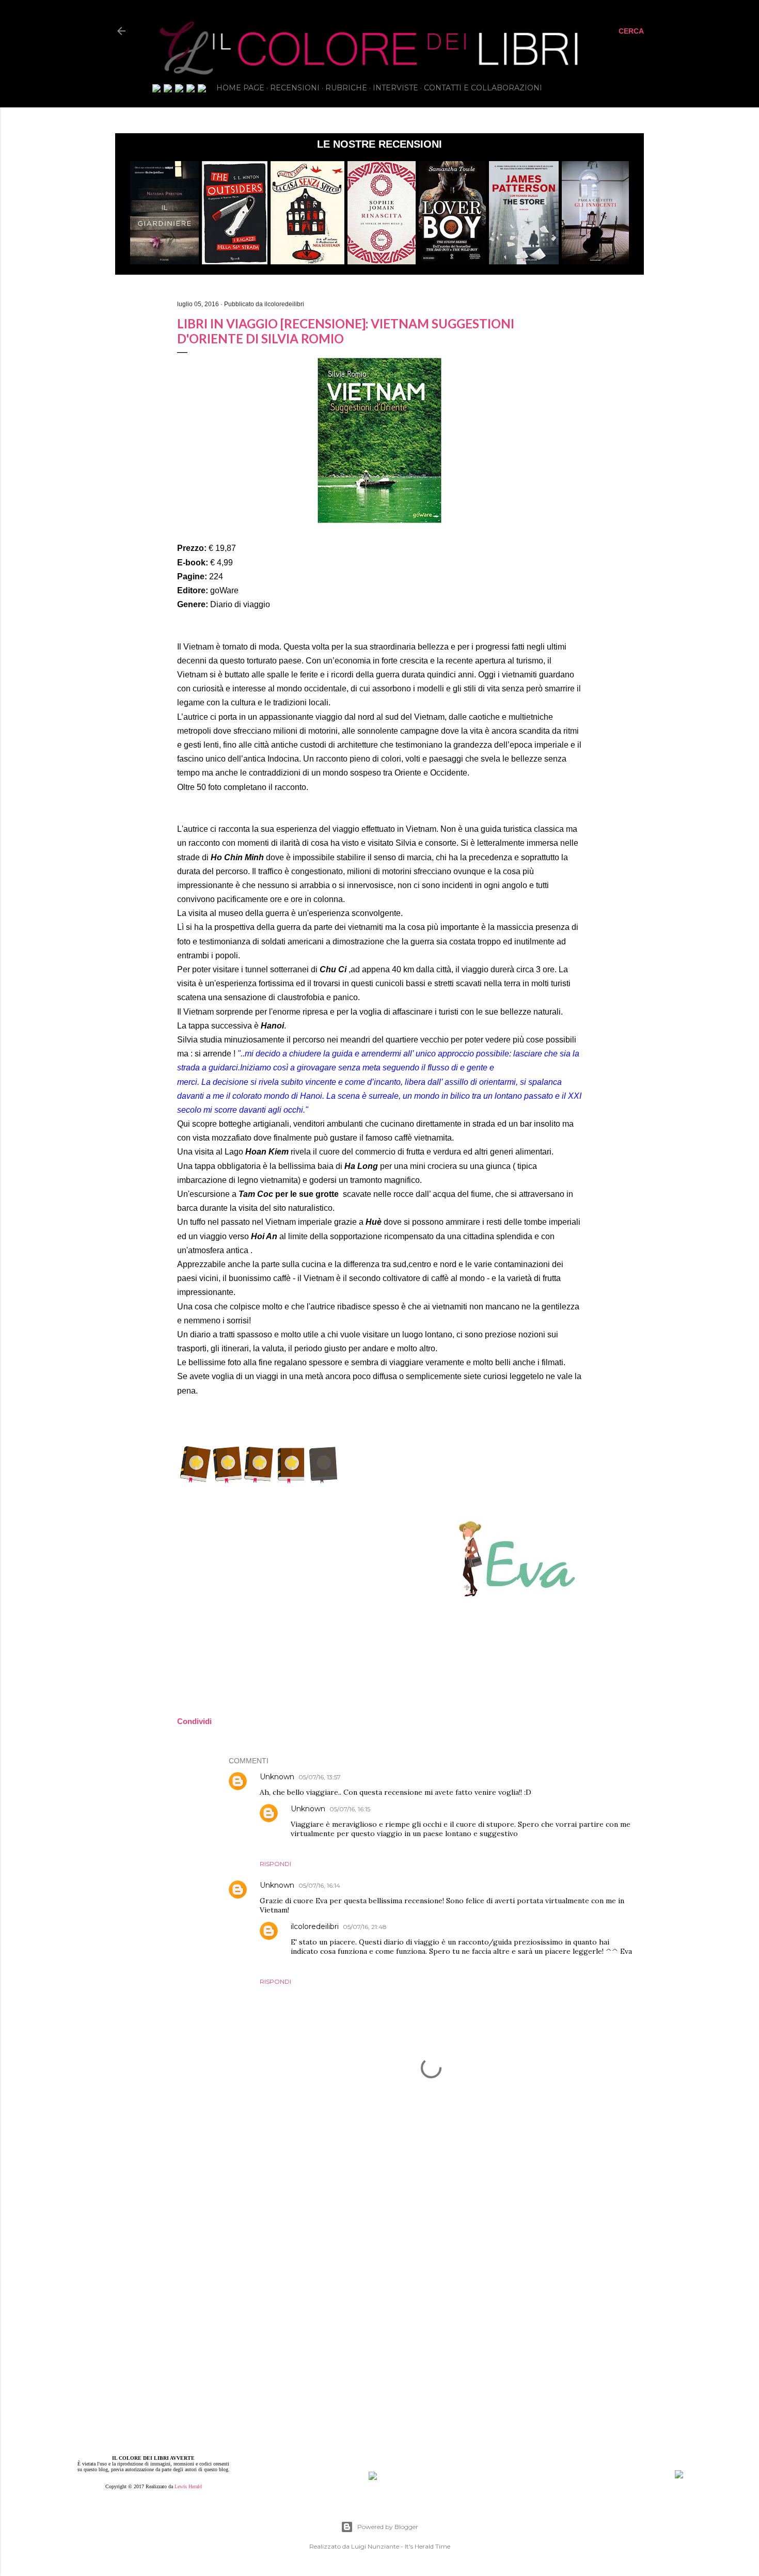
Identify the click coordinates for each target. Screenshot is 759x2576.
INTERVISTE (396, 88)
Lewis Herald (188, 2486)
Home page (240, 88)
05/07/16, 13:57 (320, 1777)
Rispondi (275, 1864)
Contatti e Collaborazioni (483, 88)
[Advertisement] (431, 2231)
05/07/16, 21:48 (365, 1927)
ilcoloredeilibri (315, 1926)
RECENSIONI (295, 88)
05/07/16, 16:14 (319, 1885)
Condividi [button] (60, 289)
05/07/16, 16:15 (350, 1809)
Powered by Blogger (388, 2527)
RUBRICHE (346, 88)
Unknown (277, 1777)
